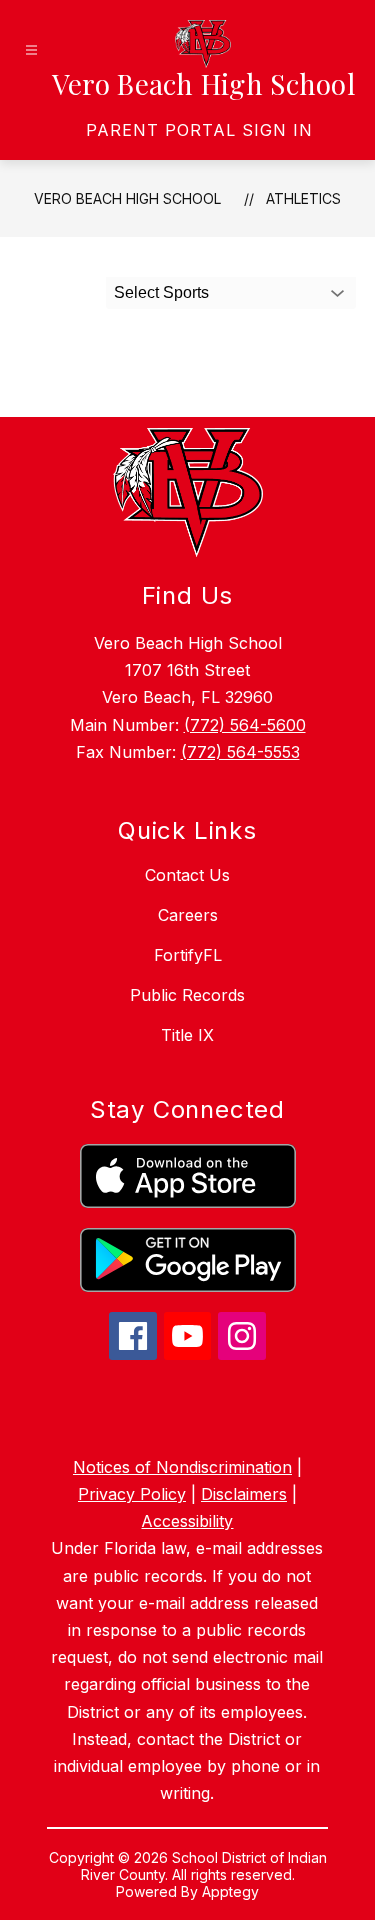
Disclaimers (244, 1494)
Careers (188, 915)
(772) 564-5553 (240, 752)
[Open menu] (31, 50)
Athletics (303, 198)
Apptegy (230, 1891)
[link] (199, 130)
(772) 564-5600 (245, 725)
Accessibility (187, 1521)
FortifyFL (188, 955)
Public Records (187, 995)
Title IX (187, 1035)
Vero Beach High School (127, 198)
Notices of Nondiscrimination (182, 1467)
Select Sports (161, 292)
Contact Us (187, 875)
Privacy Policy (132, 1494)
